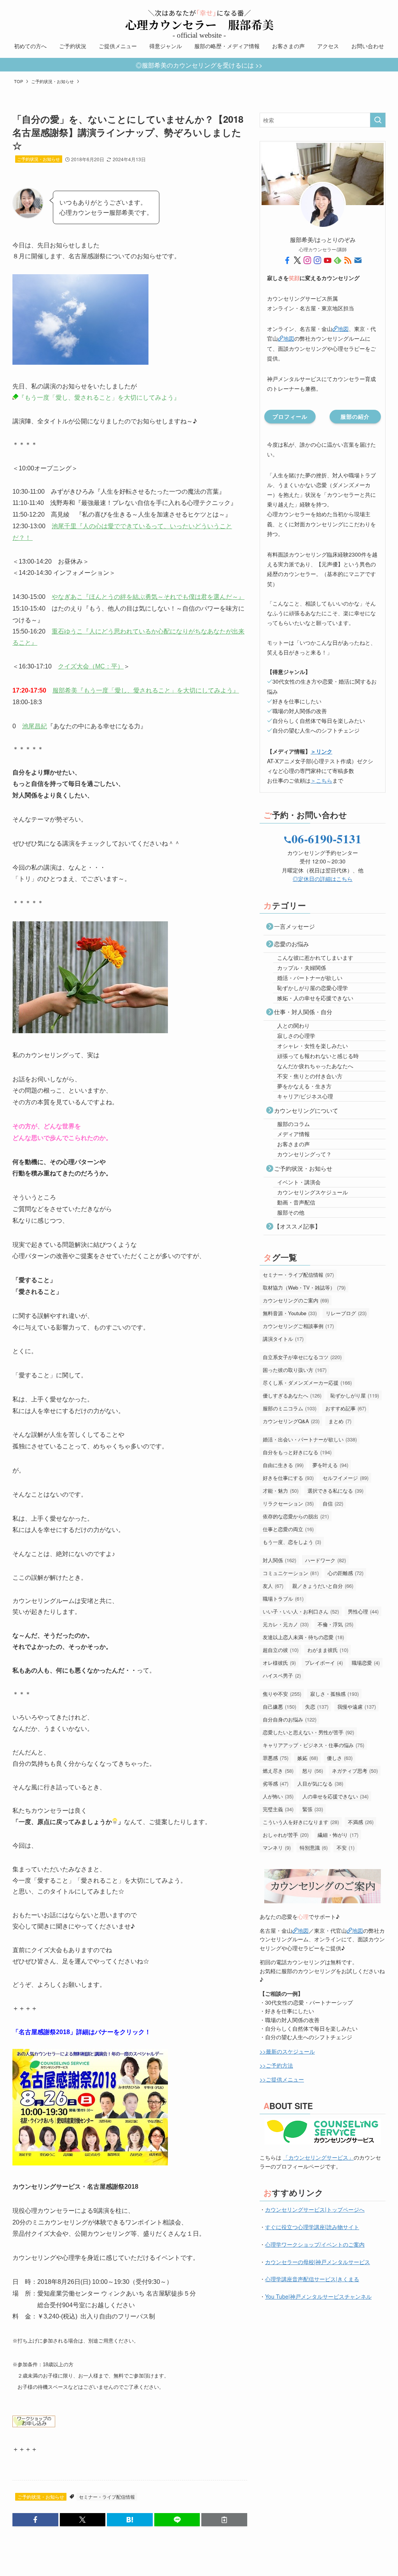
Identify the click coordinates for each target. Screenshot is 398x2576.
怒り (313, 1771)
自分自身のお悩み (290, 1719)
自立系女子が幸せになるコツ (302, 1357)
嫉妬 (308, 1758)
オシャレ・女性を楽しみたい (312, 1046)
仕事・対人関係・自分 (303, 1012)
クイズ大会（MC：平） (91, 666)
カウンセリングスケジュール (312, 1192)
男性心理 (363, 1611)
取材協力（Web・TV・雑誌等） (304, 1287)
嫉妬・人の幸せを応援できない (315, 998)
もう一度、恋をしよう (292, 1542)
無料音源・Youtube (290, 1313)
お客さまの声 (293, 1144)
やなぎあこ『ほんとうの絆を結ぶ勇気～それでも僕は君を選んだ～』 (148, 596)
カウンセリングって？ (304, 1154)
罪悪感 (276, 1758)
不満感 (361, 1822)
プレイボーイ (324, 1663)
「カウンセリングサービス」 (318, 2157)
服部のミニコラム (290, 1408)
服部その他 (291, 1212)
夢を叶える (330, 1465)
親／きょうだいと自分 (323, 1586)
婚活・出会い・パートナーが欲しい (310, 1439)
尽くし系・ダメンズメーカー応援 (307, 1383)
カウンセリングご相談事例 (298, 1326)
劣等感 (276, 1783)
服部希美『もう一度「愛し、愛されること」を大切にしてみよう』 (146, 690)
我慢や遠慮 (357, 1707)
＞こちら (321, 780)
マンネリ (277, 1848)
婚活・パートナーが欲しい (310, 978)
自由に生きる (283, 1465)
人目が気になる (320, 1783)
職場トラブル (283, 1599)
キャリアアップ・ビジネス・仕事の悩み (313, 1745)
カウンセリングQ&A (291, 1421)
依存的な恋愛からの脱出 (296, 1516)
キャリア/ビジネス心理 (305, 1096)
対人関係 (279, 1560)
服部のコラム (293, 1124)
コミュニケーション (291, 1573)
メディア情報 (293, 1134)
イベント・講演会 (299, 1182)
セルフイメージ (346, 1478)
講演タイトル (283, 1339)
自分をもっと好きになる (297, 1452)
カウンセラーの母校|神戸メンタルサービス (318, 2262)
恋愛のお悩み (292, 944)
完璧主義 (278, 1809)
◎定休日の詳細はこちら (323, 879)
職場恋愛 (366, 1663)
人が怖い (278, 1796)
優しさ (340, 1758)
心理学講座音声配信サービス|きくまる (312, 2279)
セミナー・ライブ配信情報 (107, 2497)
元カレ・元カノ (286, 1624)
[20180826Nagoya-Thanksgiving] (90, 2163)
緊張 (313, 1809)
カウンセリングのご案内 (296, 1300)
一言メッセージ (294, 926)
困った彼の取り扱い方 (295, 1370)
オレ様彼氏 (279, 1663)
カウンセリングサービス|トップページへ (315, 2209)
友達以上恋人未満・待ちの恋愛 (303, 1637)
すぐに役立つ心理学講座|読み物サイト (312, 2227)
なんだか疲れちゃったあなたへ (315, 1066)
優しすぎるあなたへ (292, 1395)
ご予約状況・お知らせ (38, 159)
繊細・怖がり (338, 1835)
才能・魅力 (281, 1491)
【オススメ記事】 (297, 1226)
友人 (273, 1586)
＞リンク (321, 751)
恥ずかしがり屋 (355, 1395)
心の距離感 (346, 1573)
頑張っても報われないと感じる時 (318, 1056)
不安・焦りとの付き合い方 (310, 1076)
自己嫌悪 (279, 1707)
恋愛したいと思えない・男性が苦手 (308, 1732)
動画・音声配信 (296, 1202)
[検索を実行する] (378, 120)
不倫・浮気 (335, 1624)
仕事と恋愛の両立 (288, 1529)
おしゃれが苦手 (286, 1835)
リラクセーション (288, 1503)
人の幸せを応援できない (335, 1796)
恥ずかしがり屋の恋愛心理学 (312, 988)
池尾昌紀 (35, 726)
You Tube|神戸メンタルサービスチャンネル (318, 2296)
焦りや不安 (282, 1694)
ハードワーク (326, 1560)
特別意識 (314, 1848)
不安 (346, 1848)
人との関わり (293, 1025)
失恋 (317, 1707)
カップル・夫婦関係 (302, 968)
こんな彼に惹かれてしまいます (315, 957)
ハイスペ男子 (282, 1675)
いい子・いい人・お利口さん (301, 1611)
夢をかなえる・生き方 (304, 1086)
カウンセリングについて (306, 1110)
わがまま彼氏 (328, 1650)
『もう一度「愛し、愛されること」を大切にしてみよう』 (99, 397)
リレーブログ (346, 1313)
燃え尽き (278, 1771)
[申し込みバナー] (34, 2425)
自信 (333, 1503)
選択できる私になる (335, 1491)
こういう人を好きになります (301, 1822)
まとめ (340, 1421)
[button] (35, 2520)
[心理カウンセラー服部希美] (199, 20)
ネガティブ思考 (355, 1771)
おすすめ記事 (346, 1408)
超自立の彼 (281, 1650)
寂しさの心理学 (296, 1036)
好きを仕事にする (288, 1478)
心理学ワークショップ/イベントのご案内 (315, 2244)
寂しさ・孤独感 (334, 1694)
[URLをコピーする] (224, 2520)
